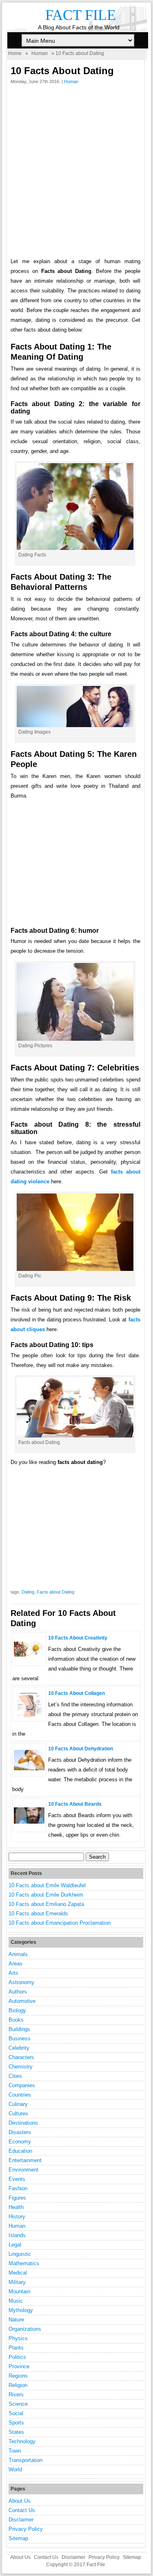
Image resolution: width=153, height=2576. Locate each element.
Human (40, 53)
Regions (18, 2376)
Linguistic (20, 2254)
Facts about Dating (55, 1592)
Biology (17, 2010)
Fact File (81, 15)
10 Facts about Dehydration (81, 1749)
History (17, 2217)
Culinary (18, 2104)
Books (16, 2020)
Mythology (21, 2310)
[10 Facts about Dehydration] (29, 1768)
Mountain (19, 2291)
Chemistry (21, 2067)
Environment (23, 2170)
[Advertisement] (76, 173)
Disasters (20, 2132)
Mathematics (24, 2263)
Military (17, 2282)
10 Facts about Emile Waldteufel (47, 1885)
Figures (17, 2198)
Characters (21, 2057)
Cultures (18, 2113)
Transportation (25, 2460)
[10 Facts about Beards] (29, 1822)
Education (20, 2151)
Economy (20, 2142)
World (15, 2469)
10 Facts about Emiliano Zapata (46, 1904)
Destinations (23, 2123)
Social (16, 2413)
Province (19, 2366)
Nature (16, 2320)
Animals (18, 1954)
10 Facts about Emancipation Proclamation (60, 1923)
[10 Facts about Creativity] (29, 1655)
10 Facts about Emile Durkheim (46, 1895)
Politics (17, 2357)
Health (16, 2207)
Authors (18, 1992)
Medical (18, 2273)
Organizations (25, 2329)
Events (17, 2179)
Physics (18, 2338)
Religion (18, 2385)
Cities (15, 2076)
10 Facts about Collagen (76, 1693)
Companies (22, 2085)
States (16, 2432)
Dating (28, 1592)
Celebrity (19, 2048)
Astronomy (21, 1982)
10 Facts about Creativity (78, 1638)
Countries (20, 2095)
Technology (22, 2441)
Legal (15, 2245)
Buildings (19, 2029)
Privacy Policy (26, 2529)
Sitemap (18, 2538)
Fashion (18, 2188)
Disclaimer (21, 2520)
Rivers (16, 2395)
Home (15, 53)
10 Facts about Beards (75, 1804)
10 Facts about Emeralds (38, 1913)
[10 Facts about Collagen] (29, 1716)
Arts (13, 1973)
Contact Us (22, 2510)
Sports (16, 2423)
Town (15, 2451)
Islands (17, 2235)
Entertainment (25, 2160)
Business (20, 2039)
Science (18, 2404)
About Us (20, 2501)
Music (16, 2301)
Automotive (22, 2001)
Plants (16, 2348)
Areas (16, 1964)
